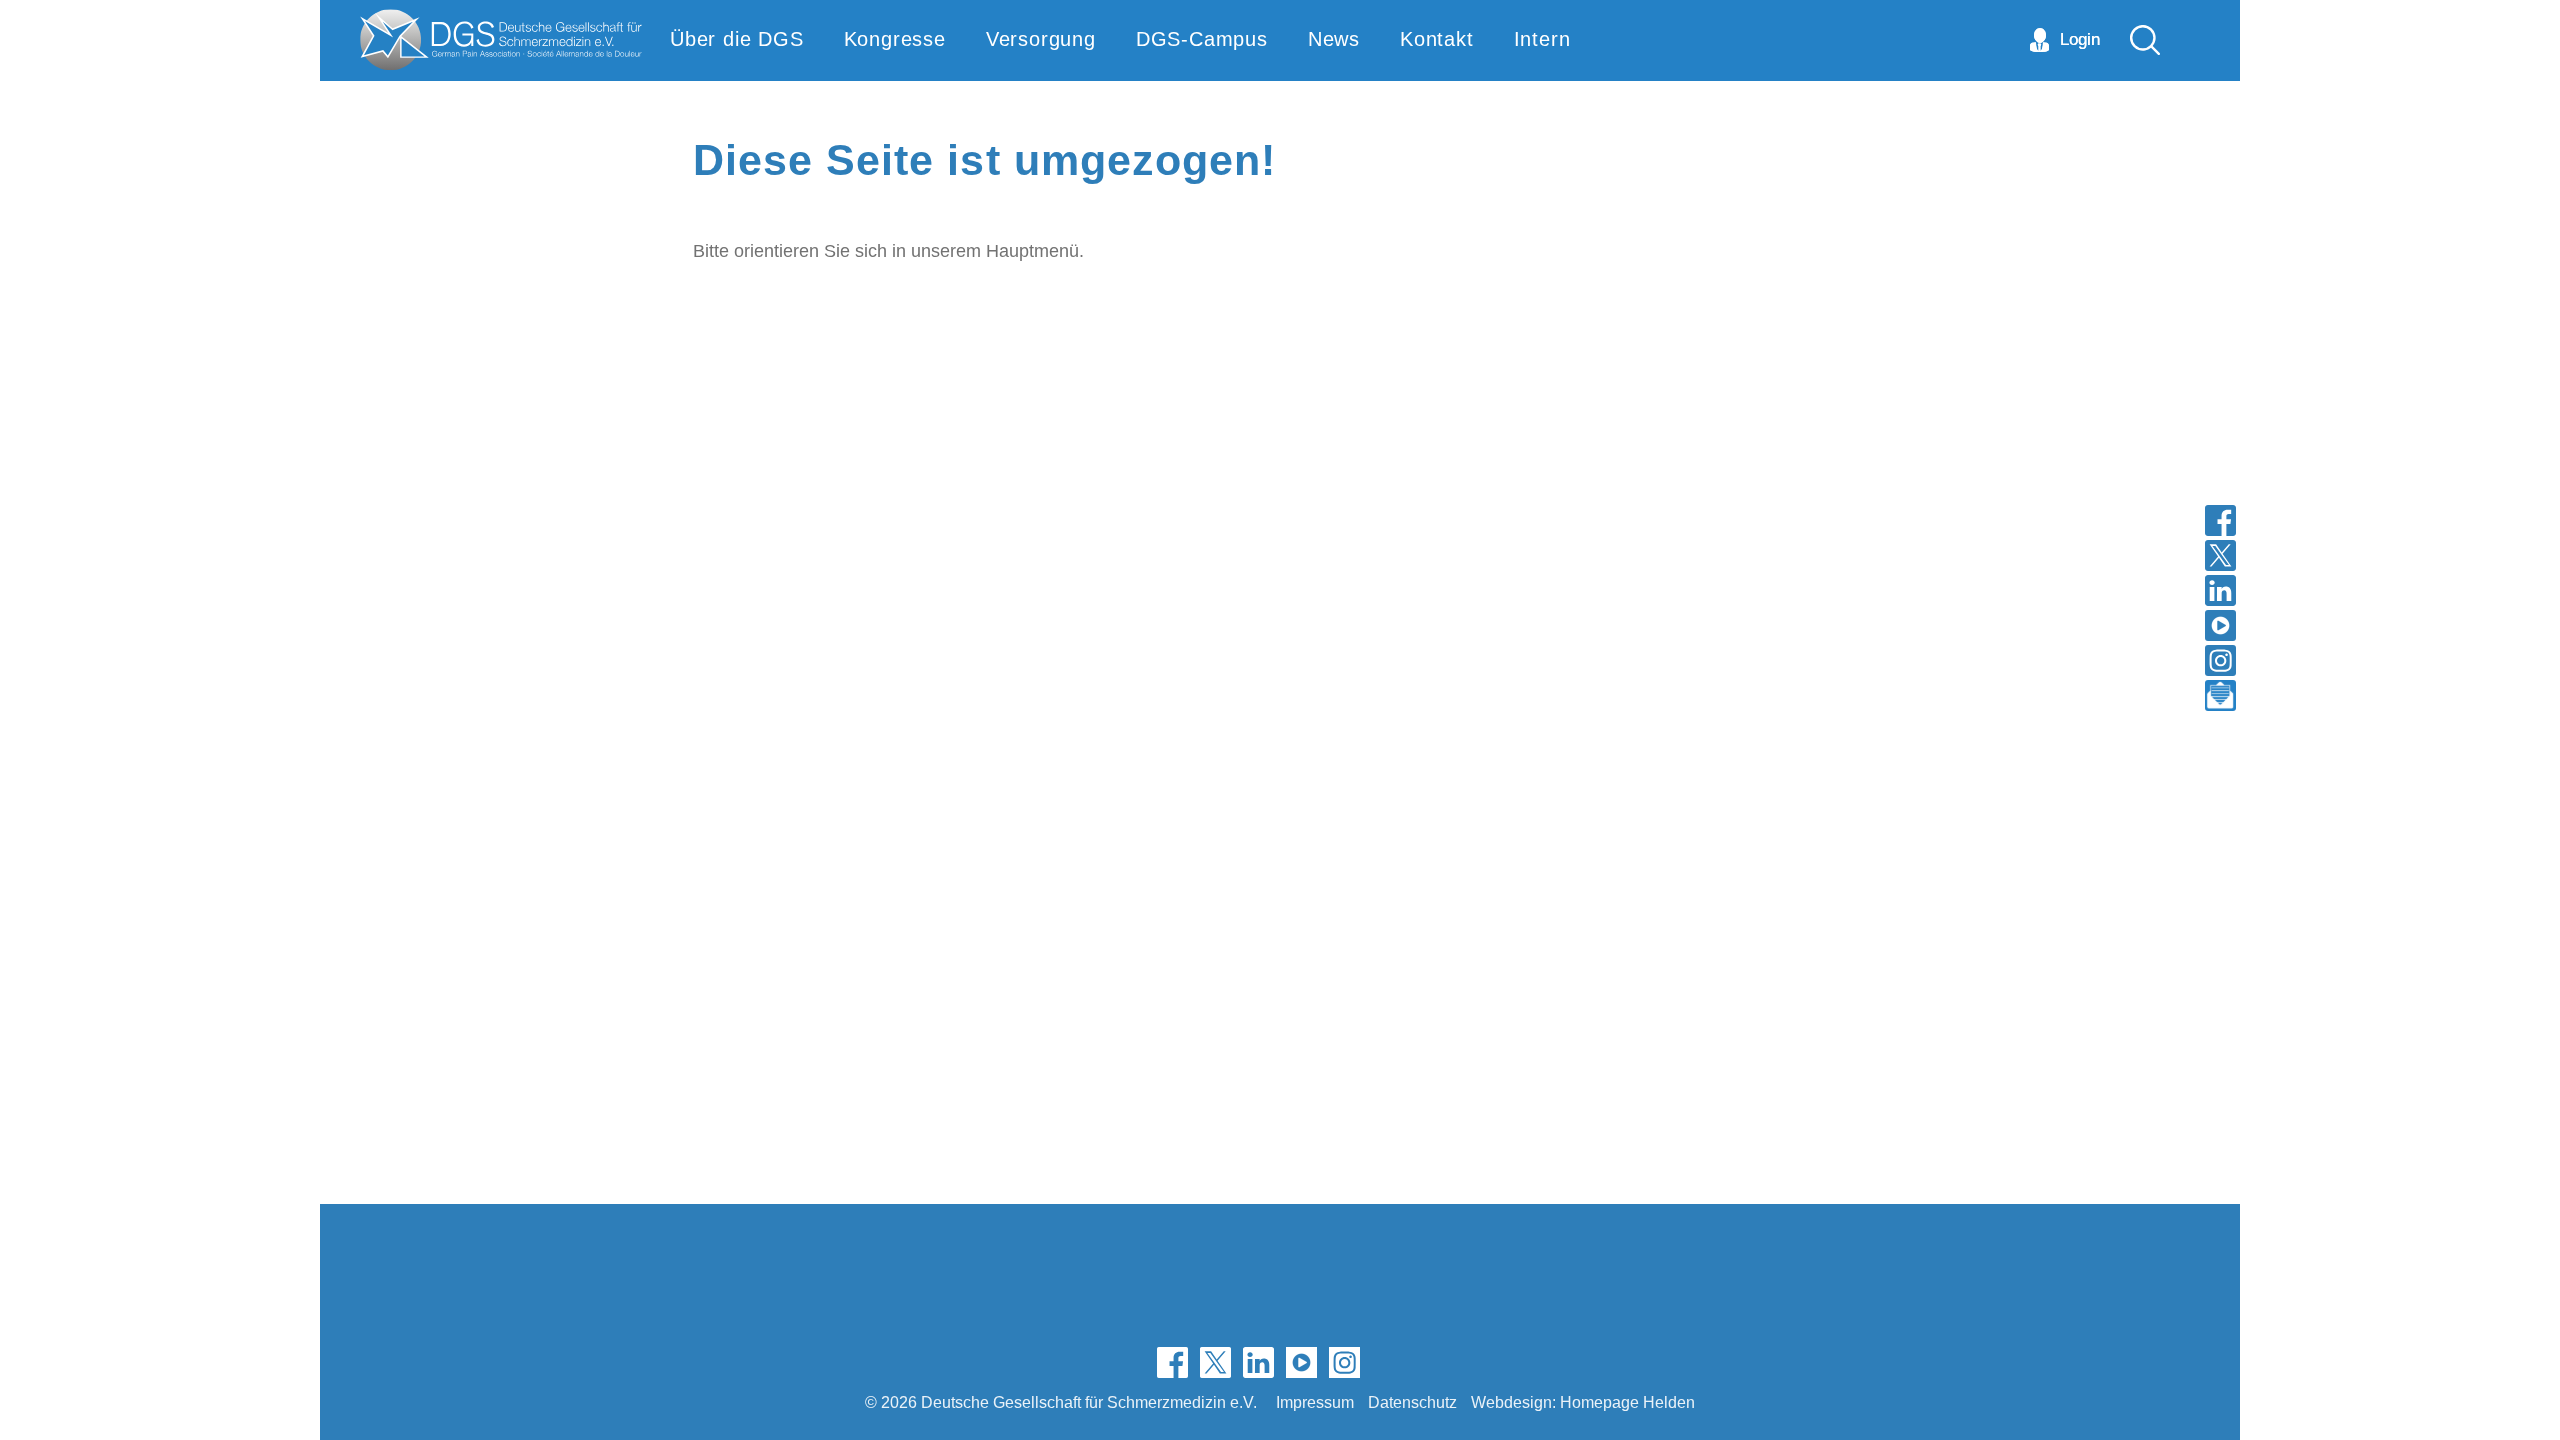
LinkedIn (1258, 1362)
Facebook (1172, 1362)
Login (2080, 39)
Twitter (1215, 1362)
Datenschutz (1412, 1402)
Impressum (1315, 1402)
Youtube (1301, 1362)
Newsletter (1387, 1362)
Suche (2145, 40)
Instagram (1344, 1362)
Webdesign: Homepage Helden (1583, 1402)
